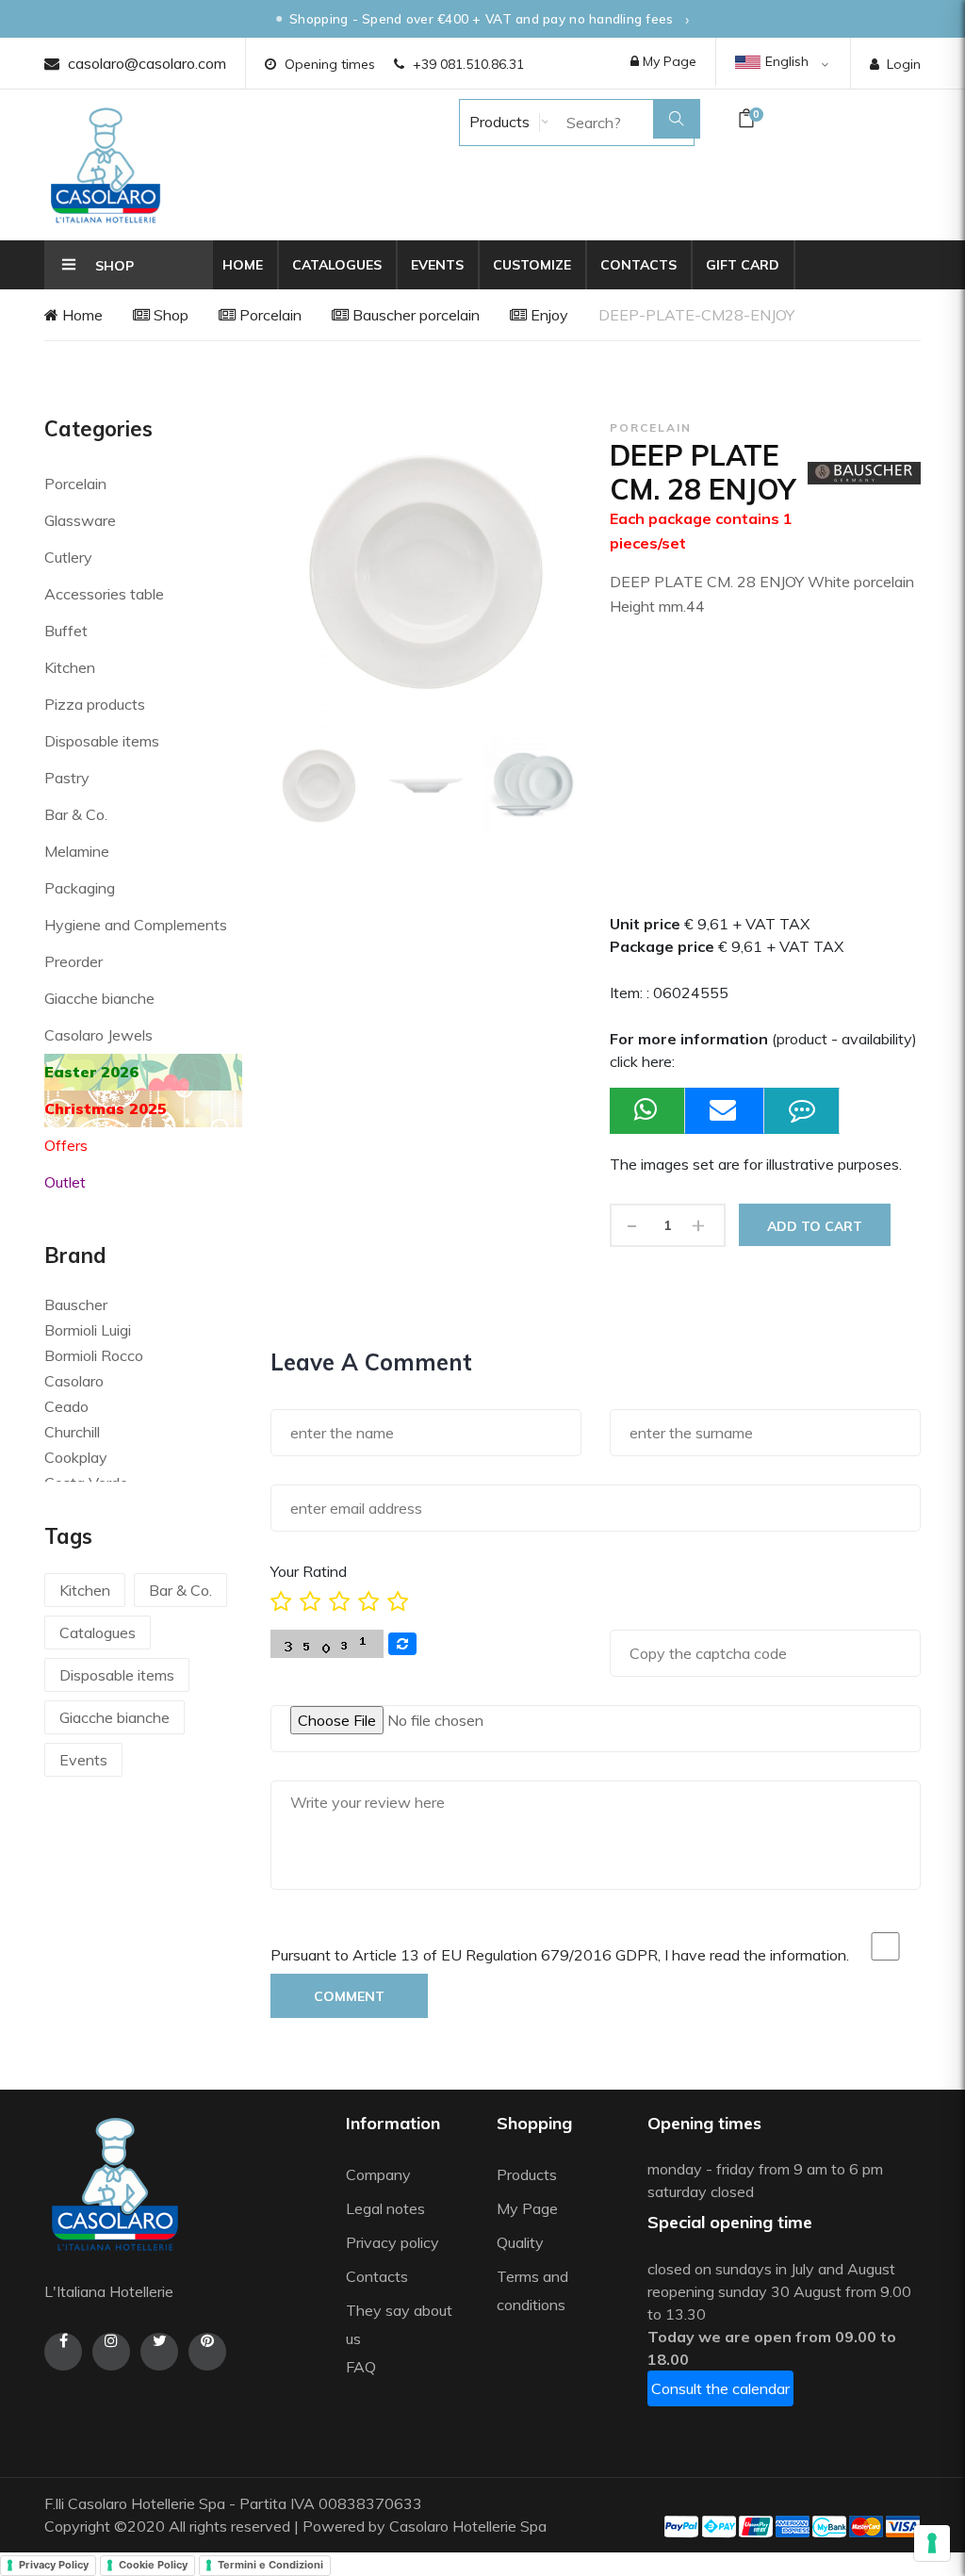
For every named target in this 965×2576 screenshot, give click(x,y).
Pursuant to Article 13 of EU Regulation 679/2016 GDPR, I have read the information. (560, 1955)
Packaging (80, 888)
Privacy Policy (54, 2565)
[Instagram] (111, 2352)
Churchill (72, 1432)
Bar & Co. (76, 814)
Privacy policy (393, 2242)
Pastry (67, 778)
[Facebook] (63, 2352)
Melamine (77, 851)
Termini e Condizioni (270, 2565)
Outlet (65, 1182)
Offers (66, 1145)
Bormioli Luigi (88, 1330)
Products (498, 122)
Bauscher (76, 1304)
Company (378, 2174)
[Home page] (106, 165)
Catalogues (337, 265)
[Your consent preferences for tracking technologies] (932, 2543)
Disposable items (102, 741)
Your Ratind (309, 1571)
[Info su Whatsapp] (647, 1111)
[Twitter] (159, 2352)
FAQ (361, 2367)
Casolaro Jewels (98, 1035)
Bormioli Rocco (94, 1355)
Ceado (66, 1406)
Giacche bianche (99, 998)
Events (437, 265)
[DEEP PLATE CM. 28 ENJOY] (319, 786)
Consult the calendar (720, 2388)
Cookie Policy (153, 2565)
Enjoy (548, 315)
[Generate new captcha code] (402, 1644)
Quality (522, 2242)
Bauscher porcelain (414, 315)
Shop (169, 315)
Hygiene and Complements (136, 925)
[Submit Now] (725, 1111)
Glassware (80, 520)
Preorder (74, 961)
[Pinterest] (207, 2352)
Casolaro (74, 1381)
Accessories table (104, 594)
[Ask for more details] (802, 1111)
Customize (532, 265)
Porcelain (269, 315)
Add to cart (815, 1226)
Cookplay (76, 1457)
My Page (668, 61)
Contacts (638, 265)
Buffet (66, 631)
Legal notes (385, 2208)
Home (243, 265)
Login (904, 64)
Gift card (743, 265)
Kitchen (70, 667)
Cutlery (68, 557)
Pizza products (95, 704)
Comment (349, 1996)
